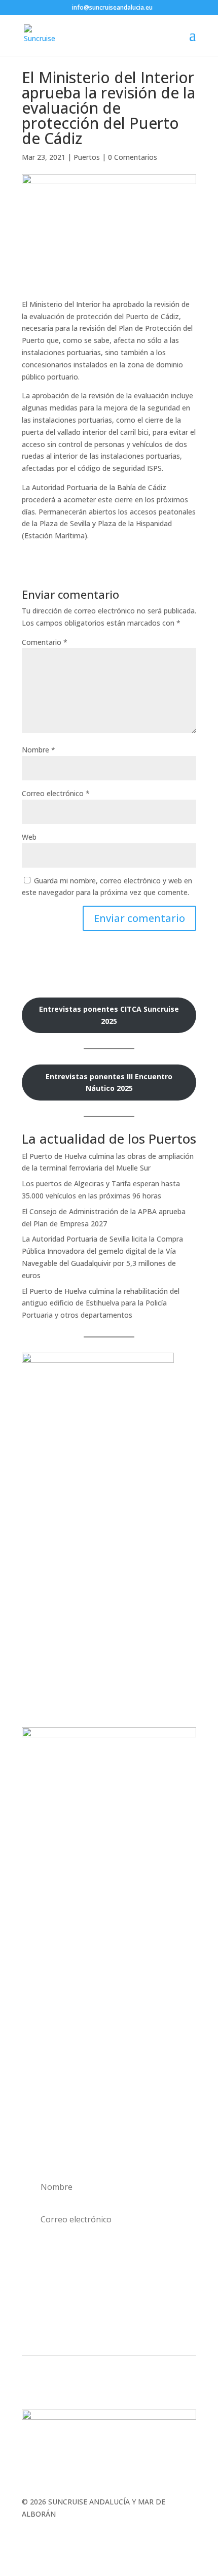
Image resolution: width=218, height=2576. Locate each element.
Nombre (39, 750)
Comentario (45, 642)
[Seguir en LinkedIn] (119, 2328)
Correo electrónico (56, 793)
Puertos (87, 157)
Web (29, 837)
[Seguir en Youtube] (139, 2328)
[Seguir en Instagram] (99, 2328)
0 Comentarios (133, 157)
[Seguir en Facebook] (79, 2328)
